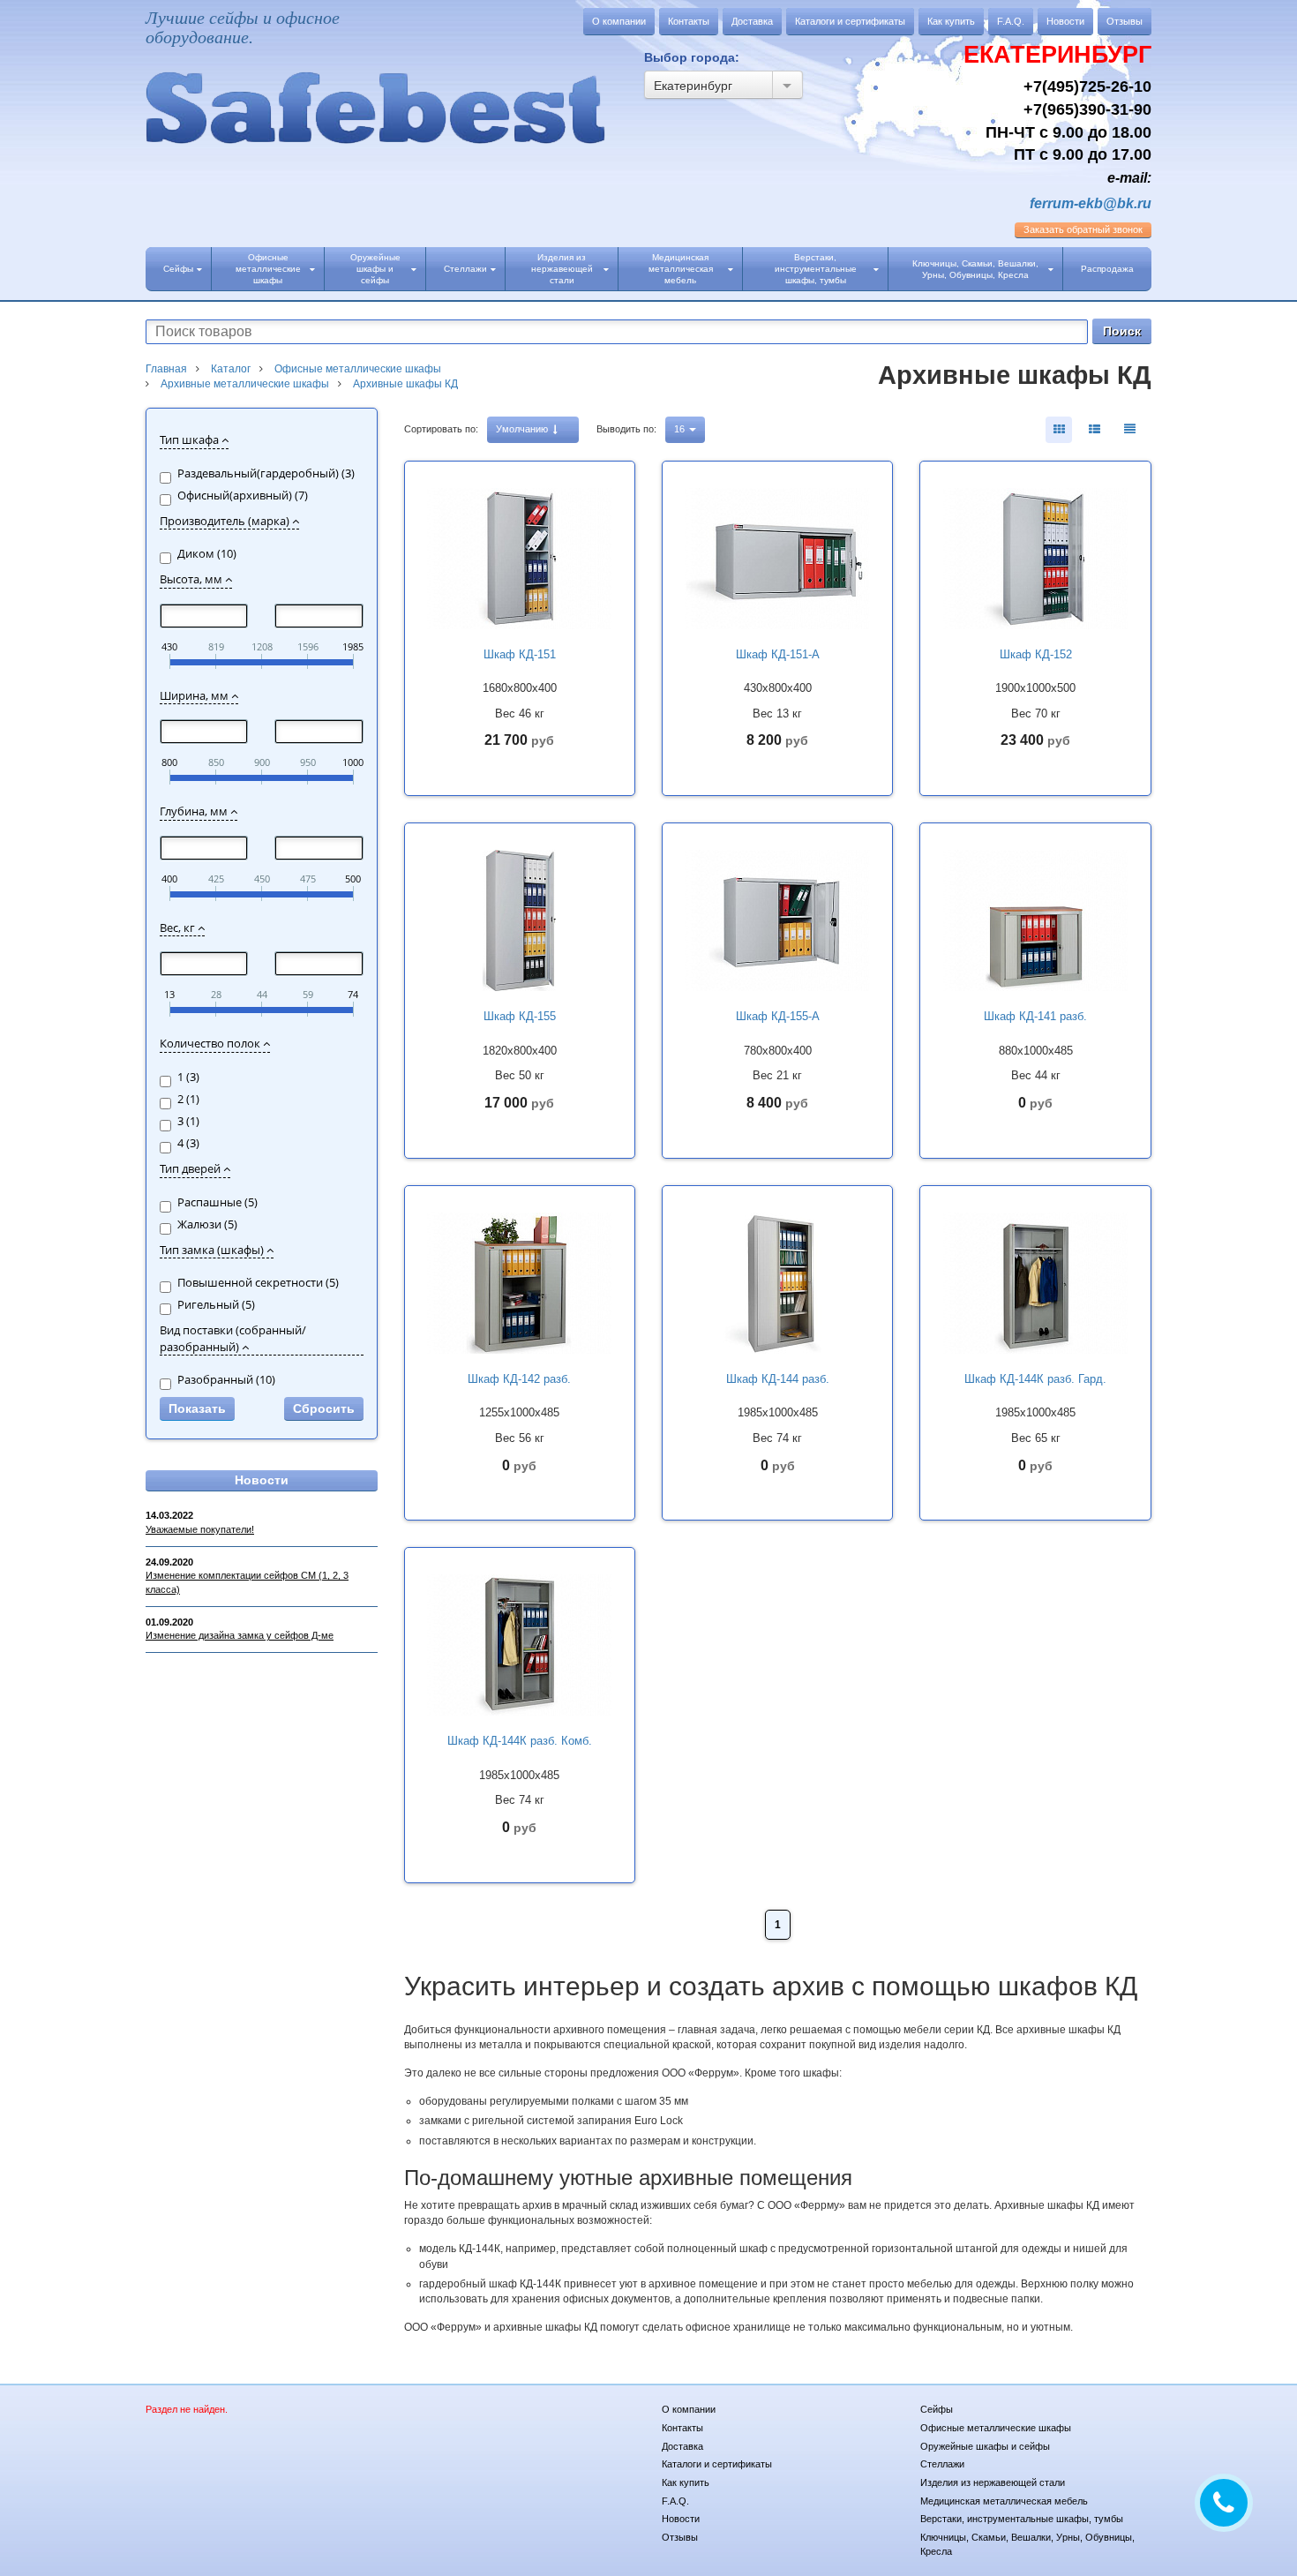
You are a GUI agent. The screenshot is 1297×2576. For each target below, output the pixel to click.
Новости (1065, 21)
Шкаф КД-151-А (778, 654)
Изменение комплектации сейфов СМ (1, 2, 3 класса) (247, 1582)
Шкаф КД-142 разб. (519, 1379)
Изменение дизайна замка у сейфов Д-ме (240, 1635)
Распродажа (1107, 269)
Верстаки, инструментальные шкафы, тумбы (816, 269)
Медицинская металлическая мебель (681, 269)
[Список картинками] (1094, 430)
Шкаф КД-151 (520, 654)
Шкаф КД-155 (520, 1016)
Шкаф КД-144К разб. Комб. (520, 1741)
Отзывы (1125, 21)
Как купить (951, 21)
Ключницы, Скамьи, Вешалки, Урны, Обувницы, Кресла (975, 269)
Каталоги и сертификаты (850, 21)
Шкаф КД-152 (1036, 654)
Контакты (689, 21)
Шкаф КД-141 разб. (1035, 1016)
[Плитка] (1059, 430)
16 (681, 429)
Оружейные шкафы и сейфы (375, 269)
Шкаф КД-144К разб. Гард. (1035, 1379)
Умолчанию (523, 429)
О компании (619, 21)
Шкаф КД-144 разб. (778, 1379)
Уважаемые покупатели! (200, 1529)
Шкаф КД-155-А (778, 1016)
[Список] (1129, 430)
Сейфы (178, 269)
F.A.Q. (1011, 21)
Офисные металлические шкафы (268, 269)
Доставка (752, 21)
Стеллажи (465, 269)
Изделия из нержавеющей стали (562, 269)
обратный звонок (1083, 229)
